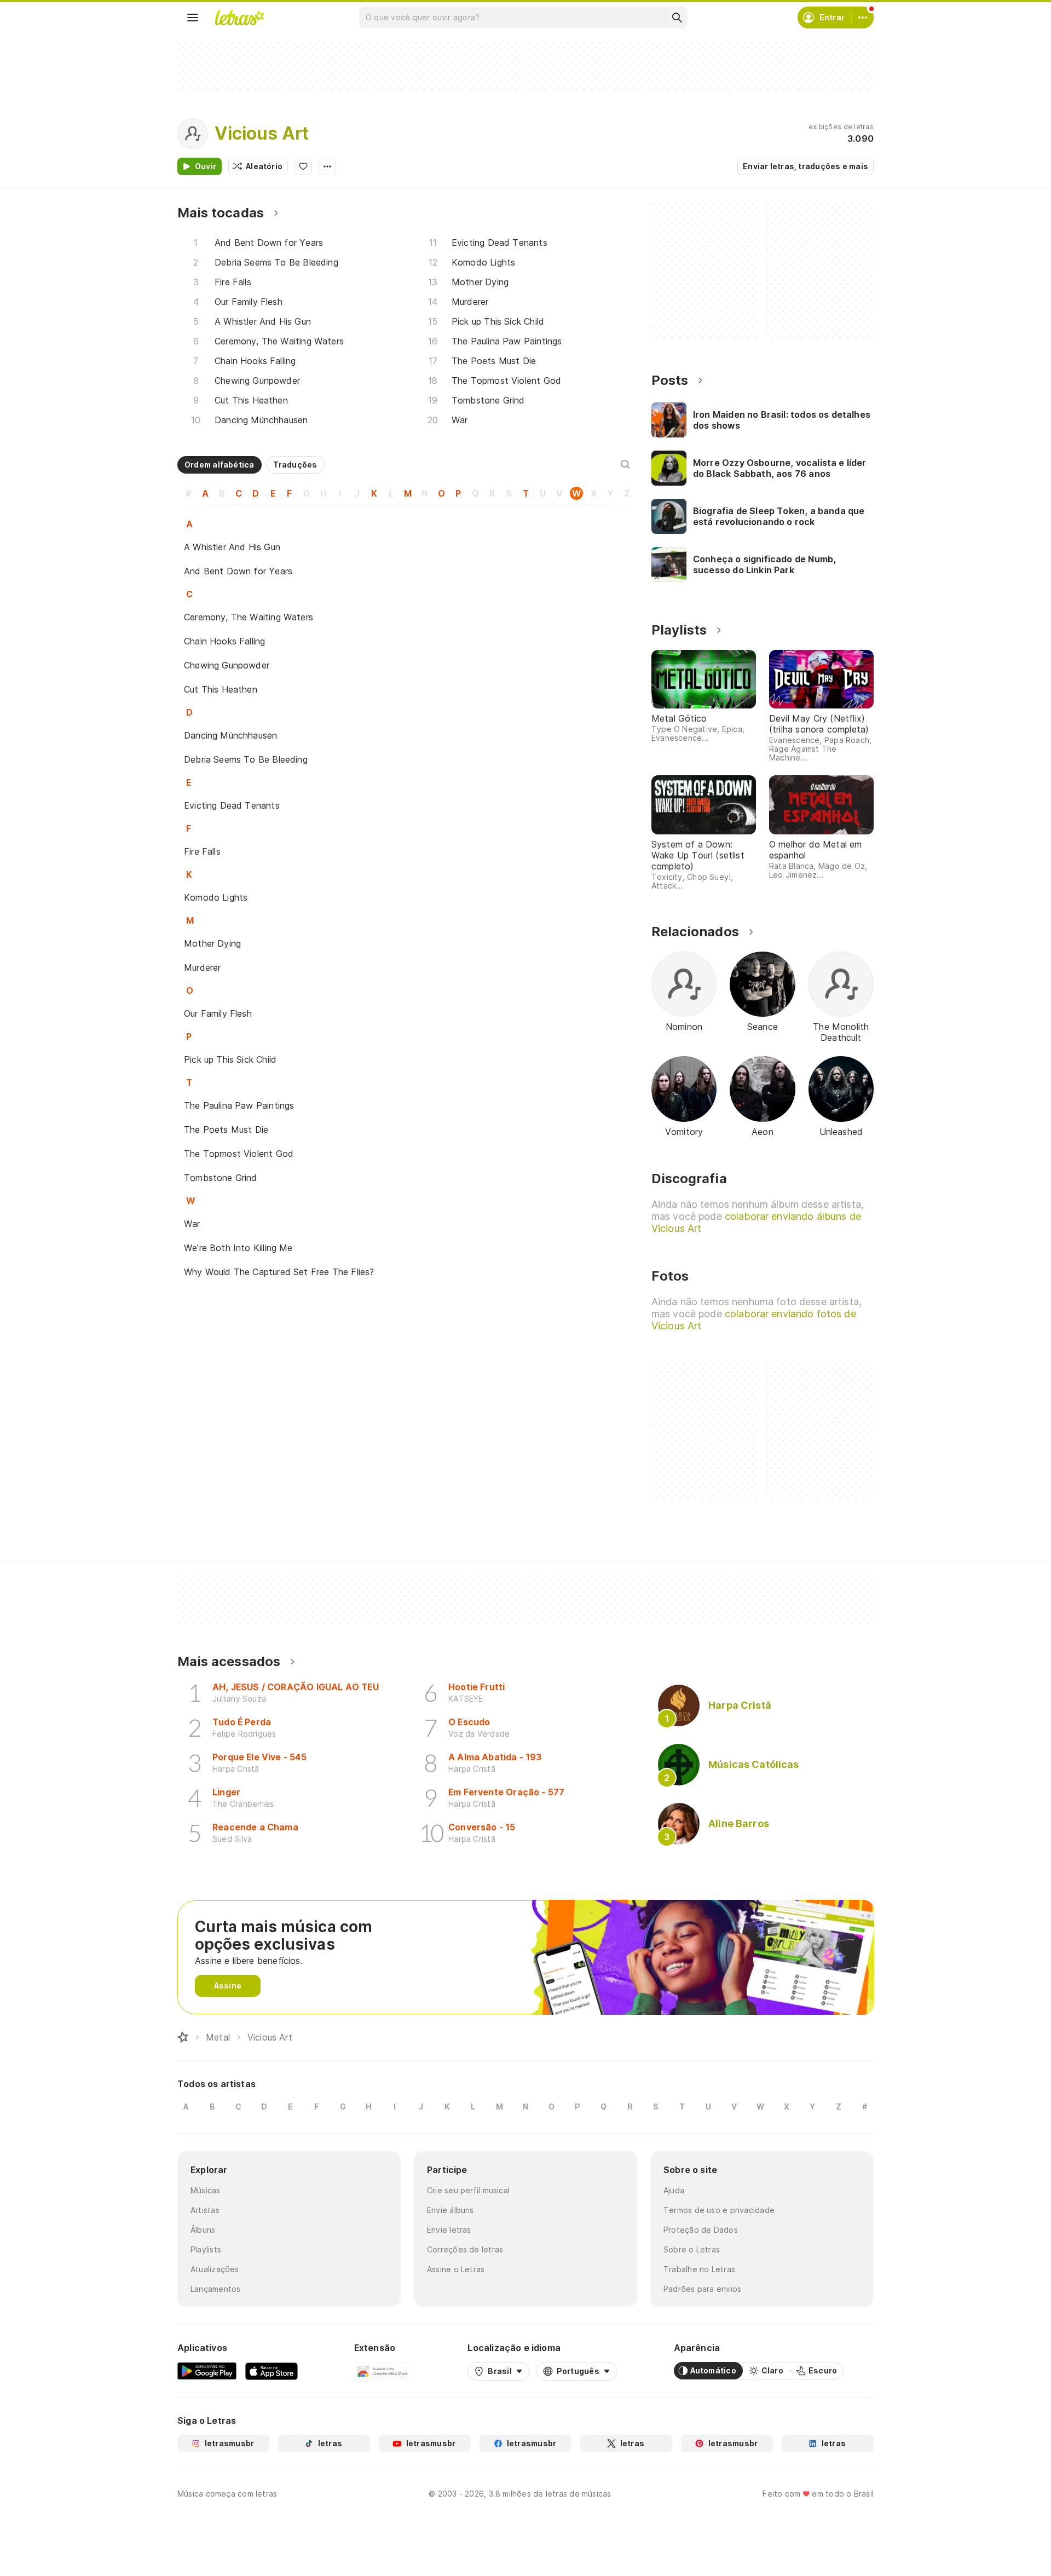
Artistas (205, 2210)
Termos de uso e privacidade (719, 2210)
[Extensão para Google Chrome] (383, 2371)
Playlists (206, 2249)
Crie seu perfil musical (468, 2190)
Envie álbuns (451, 2210)
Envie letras (449, 2230)
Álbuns (203, 2230)
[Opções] (327, 166)
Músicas (206, 2190)
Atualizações (215, 2269)
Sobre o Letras (692, 2249)
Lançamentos (215, 2289)
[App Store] (272, 2371)
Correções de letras (465, 2249)
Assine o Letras (456, 2269)
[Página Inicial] (183, 2037)
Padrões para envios (702, 2289)
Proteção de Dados (701, 2230)
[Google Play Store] (207, 2371)
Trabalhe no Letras (699, 2269)
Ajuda (674, 2190)
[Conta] (863, 18)
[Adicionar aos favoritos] (303, 166)
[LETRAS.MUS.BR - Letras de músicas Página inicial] (239, 18)
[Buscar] (677, 18)
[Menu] (193, 18)
